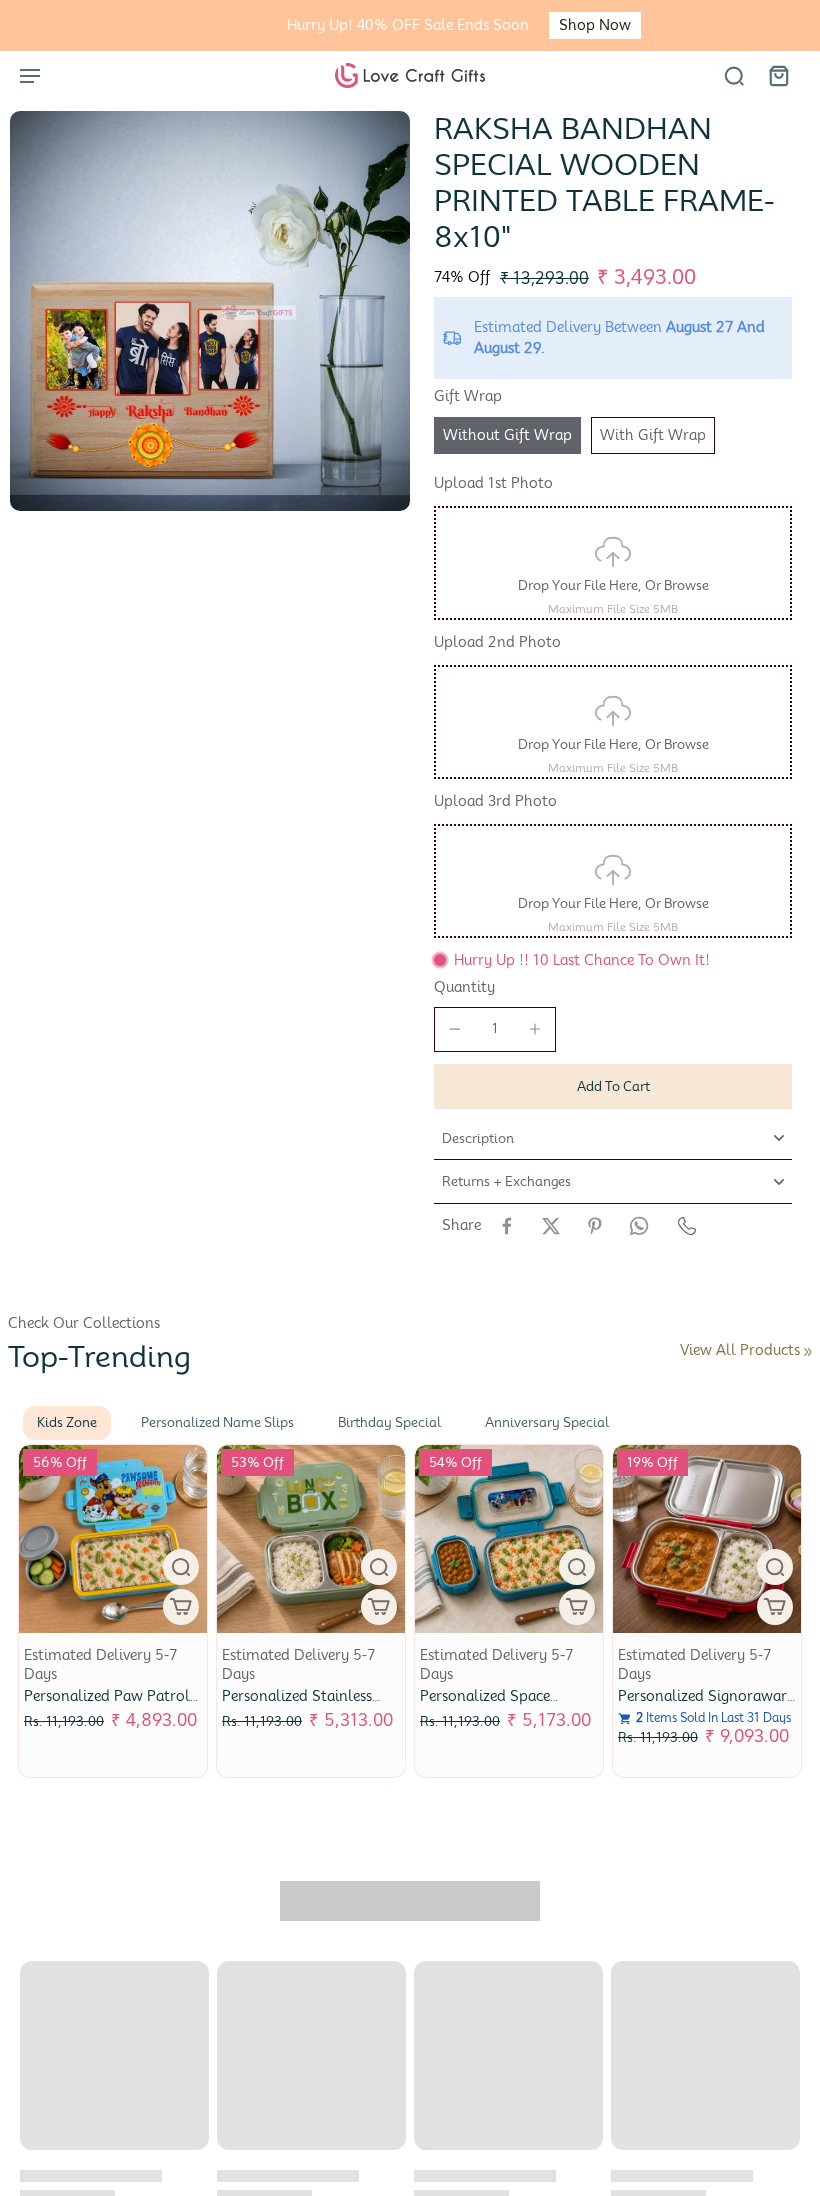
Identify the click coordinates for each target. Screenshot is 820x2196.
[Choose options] (181, 1607)
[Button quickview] (181, 1567)
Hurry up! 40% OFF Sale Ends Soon (354, 25)
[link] (808, 1352)
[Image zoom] (210, 311)
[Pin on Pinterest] (595, 1226)
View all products (740, 1350)
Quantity (464, 987)
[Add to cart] (775, 1607)
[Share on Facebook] (507, 1226)
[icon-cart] (778, 75)
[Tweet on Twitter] (551, 1226)
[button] (613, 1086)
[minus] (455, 1029)
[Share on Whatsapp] (639, 1226)
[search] (734, 75)
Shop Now (541, 25)
